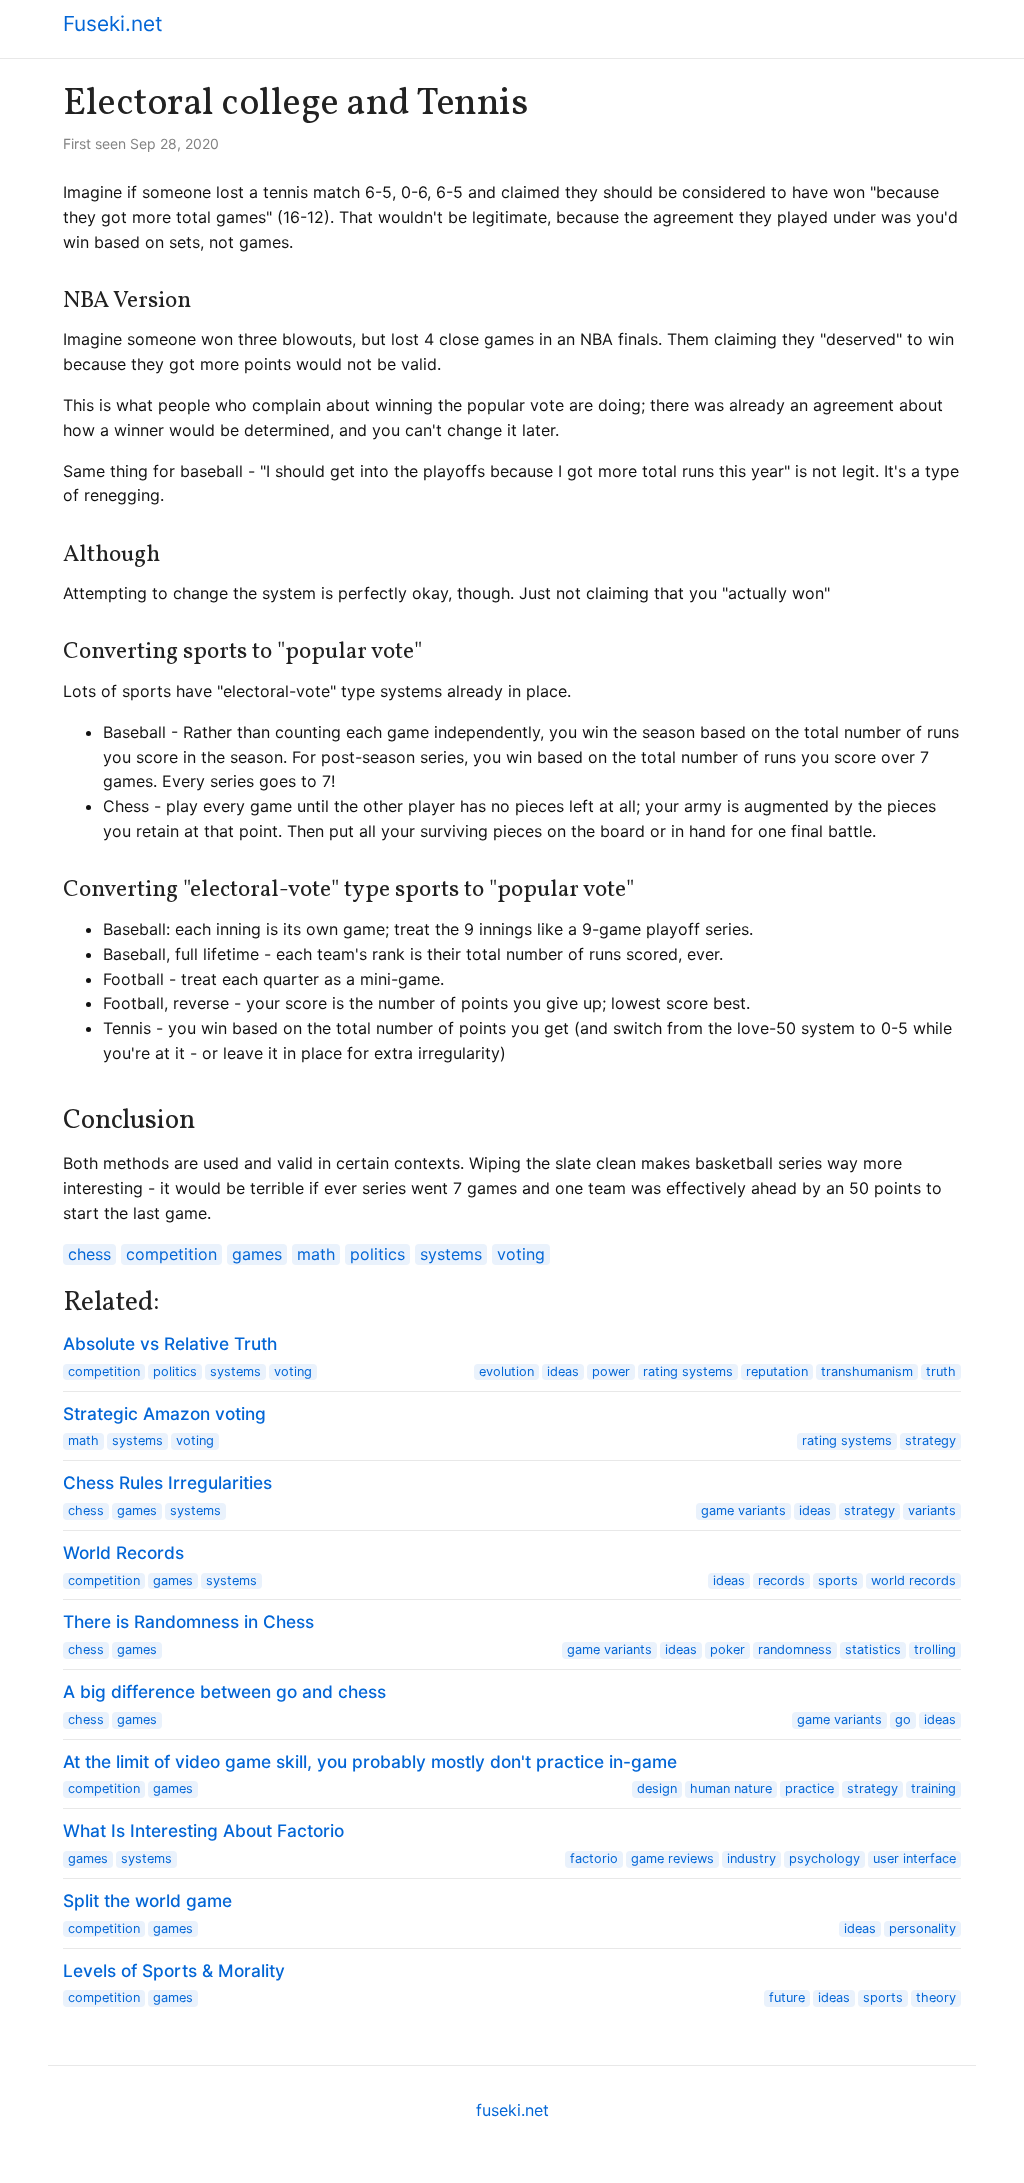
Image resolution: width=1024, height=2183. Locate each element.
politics (377, 1254)
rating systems (688, 1371)
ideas (563, 1371)
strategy (930, 1440)
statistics (873, 1649)
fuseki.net (512, 2110)
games (257, 1254)
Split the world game (147, 1900)
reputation (777, 1371)
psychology (824, 1858)
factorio (594, 1858)
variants (932, 1510)
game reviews (672, 1858)
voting (521, 1254)
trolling (935, 1649)
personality (922, 1928)
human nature (731, 1788)
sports (838, 1580)
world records (913, 1580)
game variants (743, 1510)
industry (751, 1858)
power (611, 1371)
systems (451, 1254)
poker (727, 1649)
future (787, 1997)
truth (941, 1371)
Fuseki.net (113, 23)
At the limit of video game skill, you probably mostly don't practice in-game (370, 1761)
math (316, 1254)
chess (89, 1254)
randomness (795, 1649)
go (903, 1719)
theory (936, 1997)
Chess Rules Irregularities (167, 1482)
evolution (506, 1371)
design (657, 1788)
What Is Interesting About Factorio (203, 1830)
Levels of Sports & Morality (174, 1970)
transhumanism (867, 1371)
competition (171, 1254)
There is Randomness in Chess (188, 1621)
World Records (123, 1552)
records (781, 1580)
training (933, 1788)
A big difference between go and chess (224, 1691)
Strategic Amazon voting (164, 1413)
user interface (914, 1858)
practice (809, 1788)
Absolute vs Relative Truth (170, 1343)
